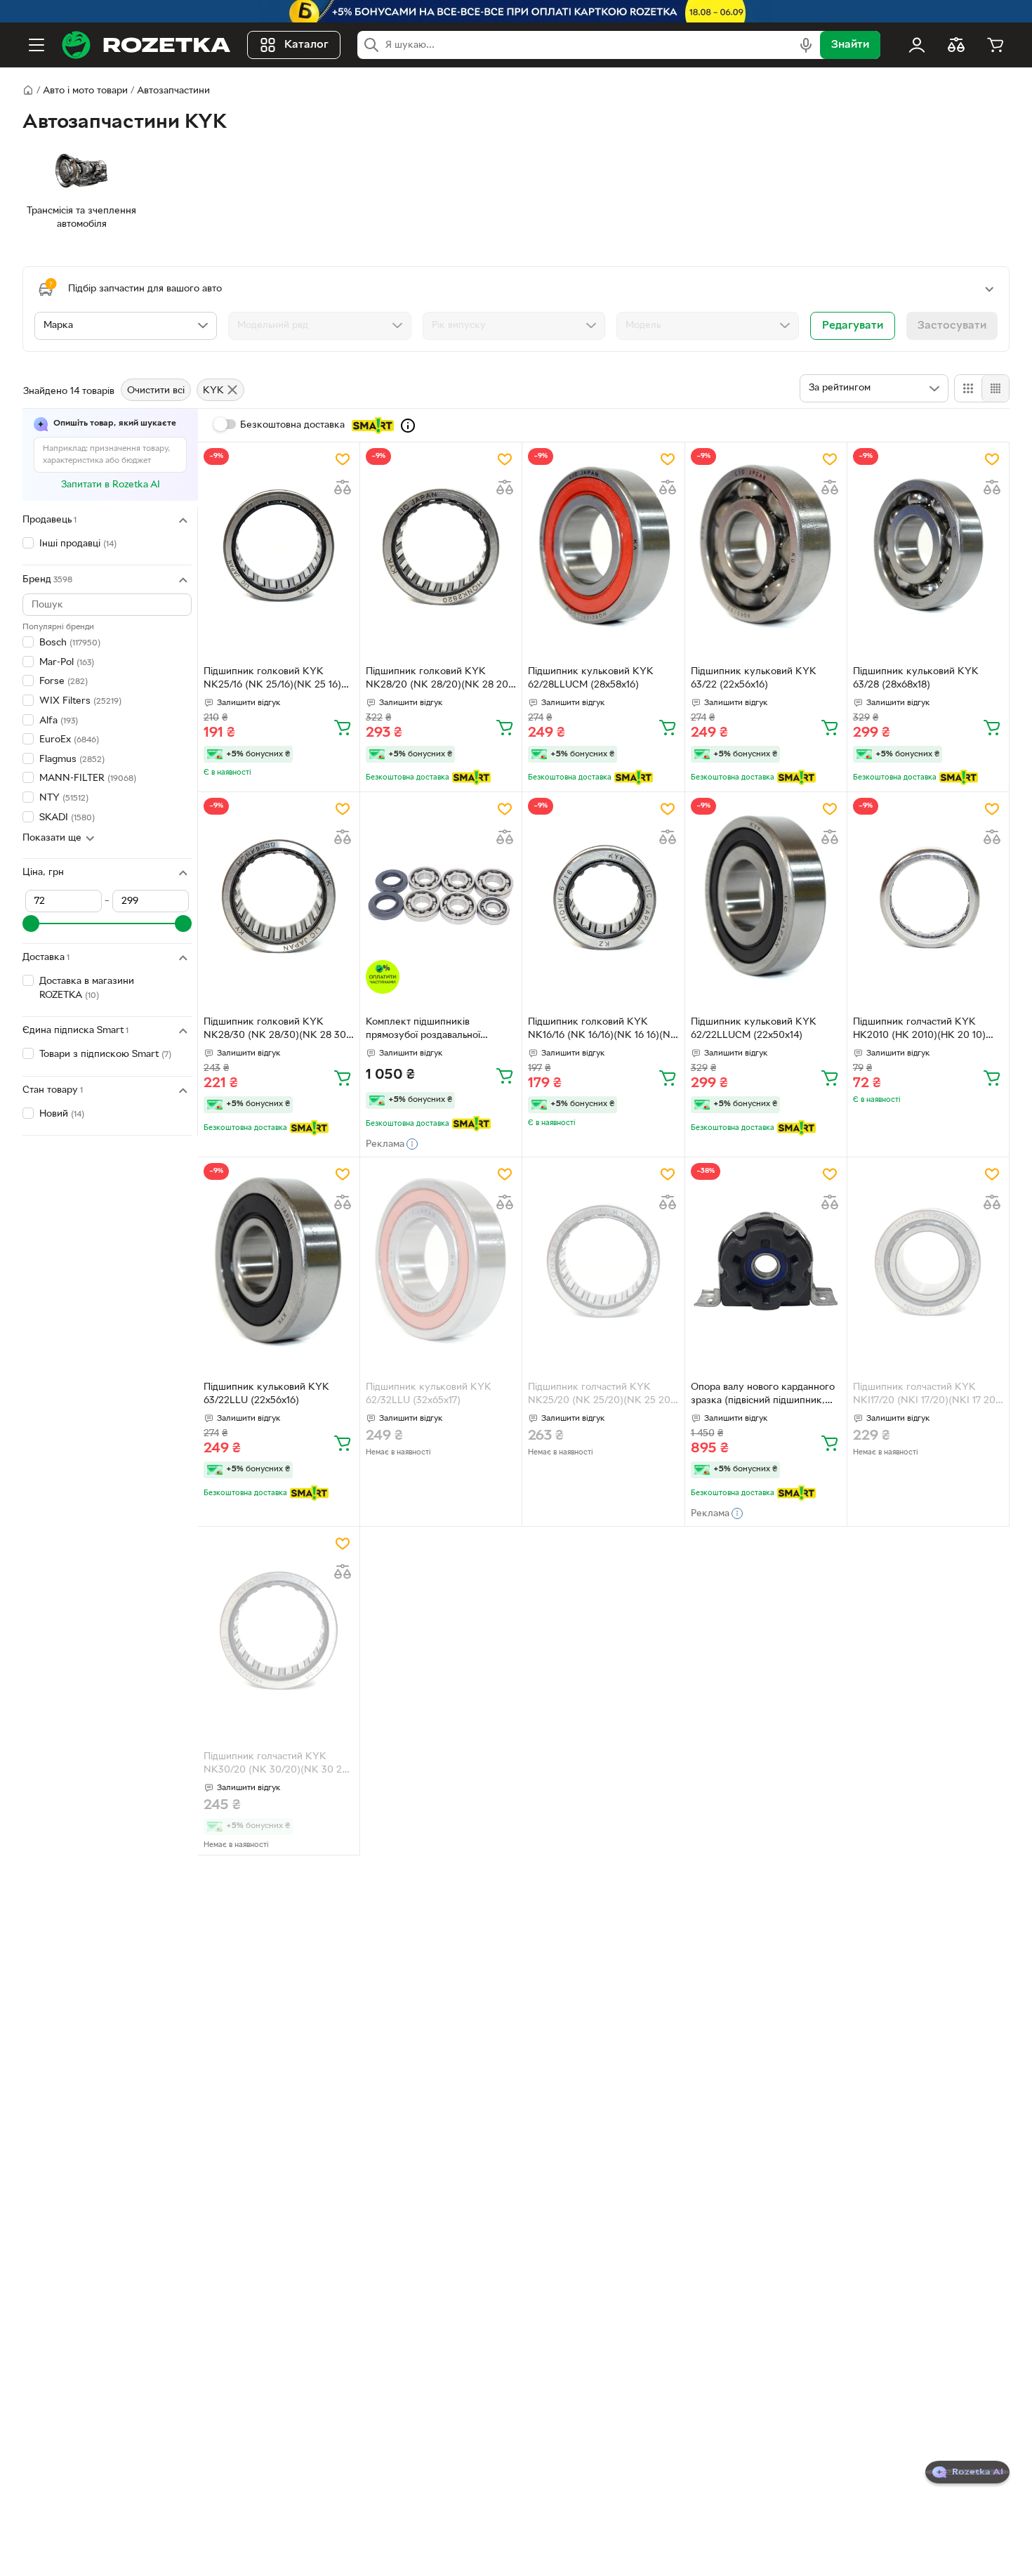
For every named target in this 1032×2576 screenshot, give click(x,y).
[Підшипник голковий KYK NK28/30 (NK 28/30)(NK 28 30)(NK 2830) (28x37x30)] (279, 895)
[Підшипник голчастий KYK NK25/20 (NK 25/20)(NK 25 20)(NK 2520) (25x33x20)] (603, 1261)
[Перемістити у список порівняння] (343, 487)
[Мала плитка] (995, 388)
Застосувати (952, 326)
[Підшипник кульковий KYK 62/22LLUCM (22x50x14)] (766, 895)
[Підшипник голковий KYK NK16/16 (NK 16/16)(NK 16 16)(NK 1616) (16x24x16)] (603, 895)
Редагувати (853, 326)
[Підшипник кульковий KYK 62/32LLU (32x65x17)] (441, 1261)
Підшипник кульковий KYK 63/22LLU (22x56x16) (266, 1394)
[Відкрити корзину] (995, 45)
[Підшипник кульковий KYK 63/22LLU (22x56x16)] (279, 1261)
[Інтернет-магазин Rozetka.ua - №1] (146, 45)
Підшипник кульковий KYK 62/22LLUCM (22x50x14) (754, 1029)
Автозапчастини (173, 91)
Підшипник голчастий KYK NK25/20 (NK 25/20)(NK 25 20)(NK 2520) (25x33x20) (601, 1395)
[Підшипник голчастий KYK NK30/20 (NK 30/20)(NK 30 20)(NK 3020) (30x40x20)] (279, 1630)
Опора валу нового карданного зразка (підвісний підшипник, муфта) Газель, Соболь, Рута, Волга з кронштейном (763, 1395)
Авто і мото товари (85, 91)
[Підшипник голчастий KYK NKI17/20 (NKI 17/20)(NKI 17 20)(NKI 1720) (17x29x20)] (928, 1261)
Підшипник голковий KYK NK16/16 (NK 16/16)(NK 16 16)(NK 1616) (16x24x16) (603, 1030)
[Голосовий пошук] (806, 45)
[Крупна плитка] (968, 388)
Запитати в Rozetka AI (111, 485)
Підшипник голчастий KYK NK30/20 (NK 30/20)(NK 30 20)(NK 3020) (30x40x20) (278, 1765)
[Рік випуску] (514, 326)
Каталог (306, 45)
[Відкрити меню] (37, 45)
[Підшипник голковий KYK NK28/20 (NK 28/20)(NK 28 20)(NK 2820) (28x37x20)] (441, 546)
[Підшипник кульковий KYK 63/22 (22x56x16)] (766, 546)
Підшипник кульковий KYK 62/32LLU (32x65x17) (429, 1394)
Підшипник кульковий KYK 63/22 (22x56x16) (754, 678)
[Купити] (343, 727)
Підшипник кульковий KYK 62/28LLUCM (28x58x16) (591, 678)
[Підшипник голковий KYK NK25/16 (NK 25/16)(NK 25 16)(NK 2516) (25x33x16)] (279, 546)
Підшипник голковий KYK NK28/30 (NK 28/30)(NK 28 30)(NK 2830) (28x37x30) (277, 1030)
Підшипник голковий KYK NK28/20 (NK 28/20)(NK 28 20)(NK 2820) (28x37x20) (439, 680)
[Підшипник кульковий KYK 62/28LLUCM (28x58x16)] (603, 546)
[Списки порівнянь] (956, 45)
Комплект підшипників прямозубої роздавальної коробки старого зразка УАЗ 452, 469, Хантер (432, 1030)
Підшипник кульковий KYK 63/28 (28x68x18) (916, 678)
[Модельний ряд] (319, 326)
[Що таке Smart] (408, 426)
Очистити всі (156, 391)
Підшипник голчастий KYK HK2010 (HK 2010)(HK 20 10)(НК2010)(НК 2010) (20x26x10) (923, 1030)
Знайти (850, 45)
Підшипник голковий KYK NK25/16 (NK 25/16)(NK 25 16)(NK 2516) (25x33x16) (272, 680)
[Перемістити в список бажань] (343, 459)
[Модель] (708, 326)
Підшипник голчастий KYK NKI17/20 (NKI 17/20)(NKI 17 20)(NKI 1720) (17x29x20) (926, 1395)
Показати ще (52, 839)
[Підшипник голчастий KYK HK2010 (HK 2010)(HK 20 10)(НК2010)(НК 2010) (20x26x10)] (928, 895)
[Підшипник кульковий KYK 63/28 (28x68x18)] (928, 546)
